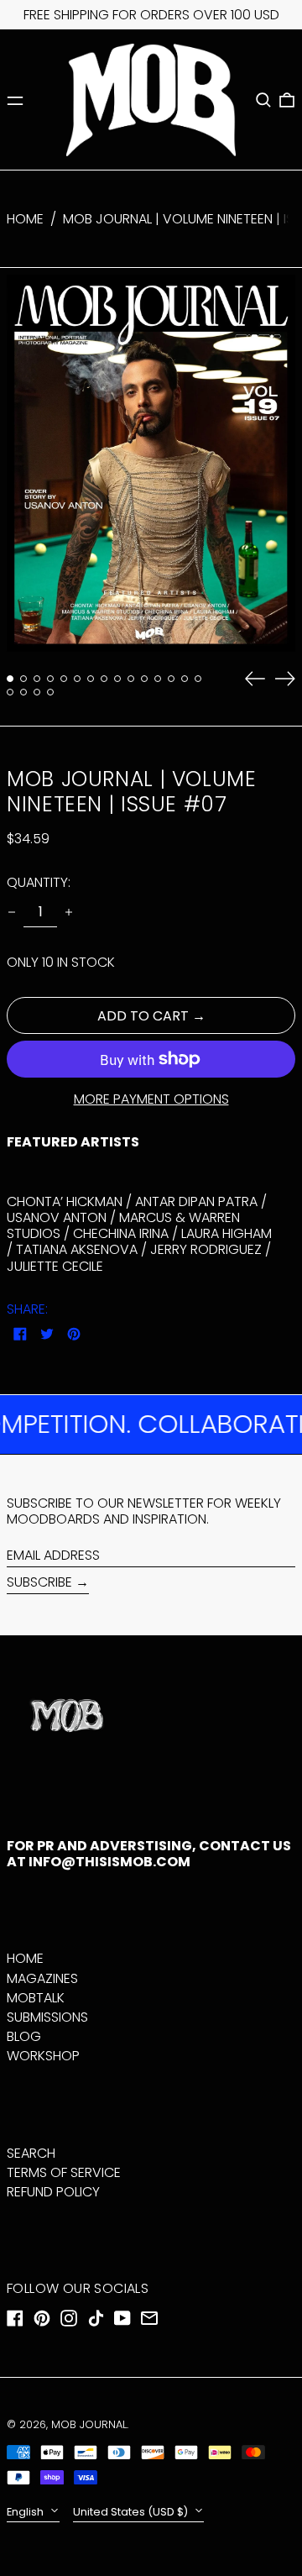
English (26, 2512)
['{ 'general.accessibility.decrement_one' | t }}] (12, 912)
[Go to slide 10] (131, 679)
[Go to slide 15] (198, 679)
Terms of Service (64, 2172)
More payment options (151, 1099)
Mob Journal (89, 2424)
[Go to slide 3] (37, 679)
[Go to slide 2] (23, 679)
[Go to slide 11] (144, 679)
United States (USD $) (132, 2512)
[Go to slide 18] (37, 692)
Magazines (42, 1978)
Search (31, 2153)
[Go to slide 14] (185, 679)
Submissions (47, 2017)
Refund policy (53, 2192)
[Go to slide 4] (50, 679)
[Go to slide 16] (10, 692)
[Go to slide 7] (91, 679)
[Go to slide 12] (158, 679)
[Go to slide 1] (10, 679)
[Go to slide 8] (104, 679)
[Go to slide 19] (50, 692)
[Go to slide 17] (23, 692)
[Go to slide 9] (117, 679)
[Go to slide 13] (171, 679)
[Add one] (69, 912)
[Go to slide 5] (64, 679)
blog (24, 2036)
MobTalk (36, 1998)
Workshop (43, 2056)
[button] (263, 100)
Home (25, 219)
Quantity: (39, 882)
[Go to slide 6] (77, 679)
